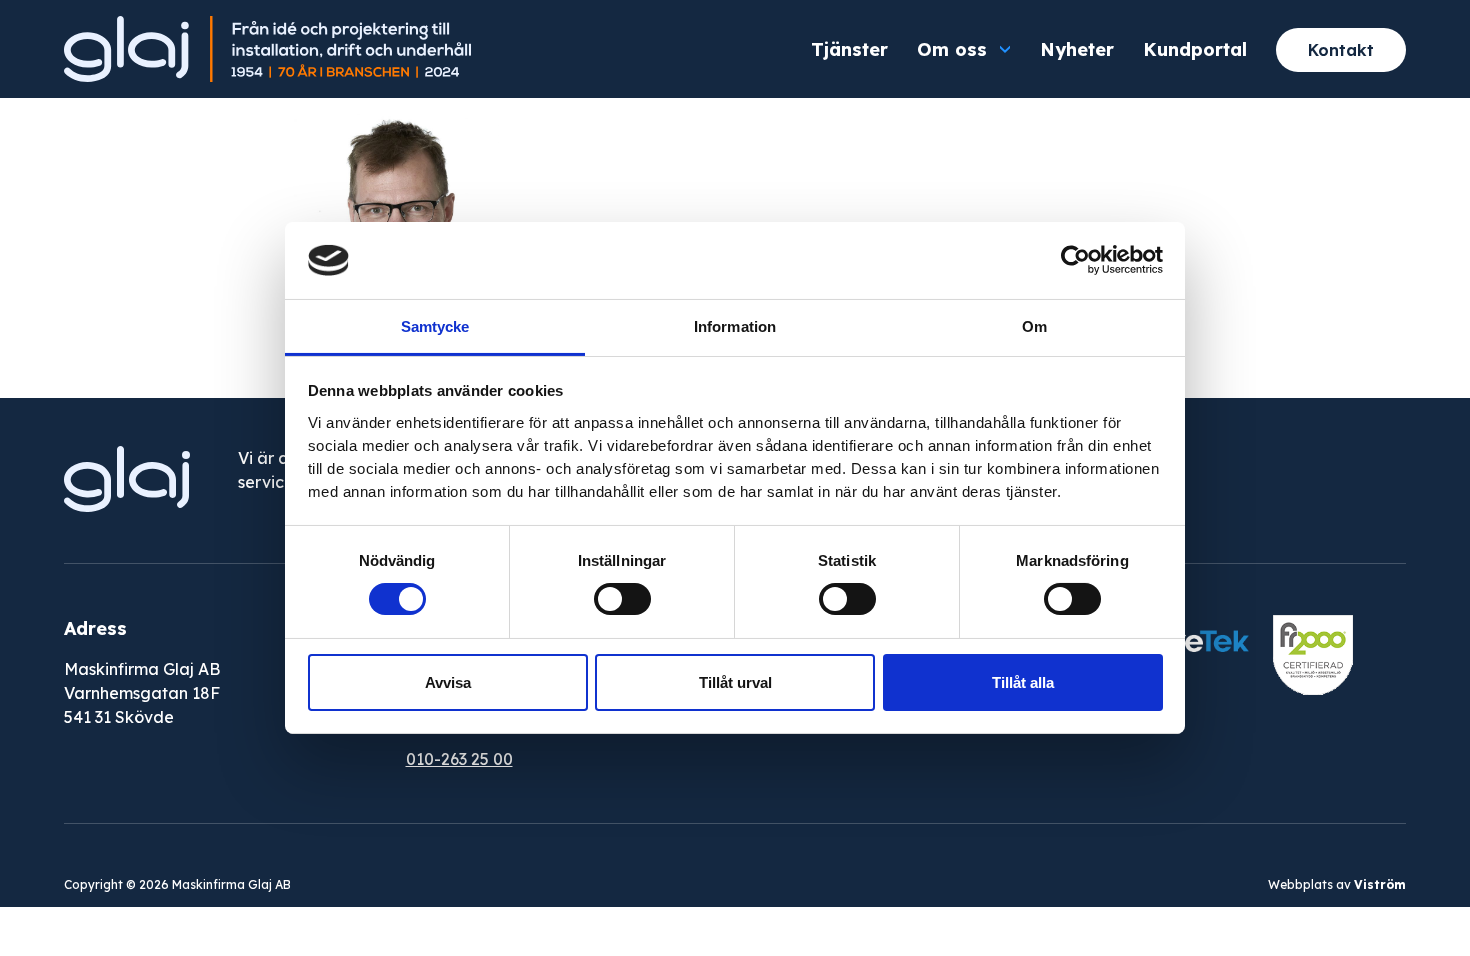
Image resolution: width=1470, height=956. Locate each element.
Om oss (952, 49)
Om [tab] (1034, 326)
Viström (1380, 884)
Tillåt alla (1023, 682)
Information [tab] (735, 326)
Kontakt (1341, 50)
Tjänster (849, 49)
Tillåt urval (735, 682)
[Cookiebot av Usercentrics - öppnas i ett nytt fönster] (1075, 260)
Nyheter (1077, 49)
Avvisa (448, 682)
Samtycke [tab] (435, 326)
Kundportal (1195, 49)
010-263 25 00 (459, 759)
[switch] (622, 599)
